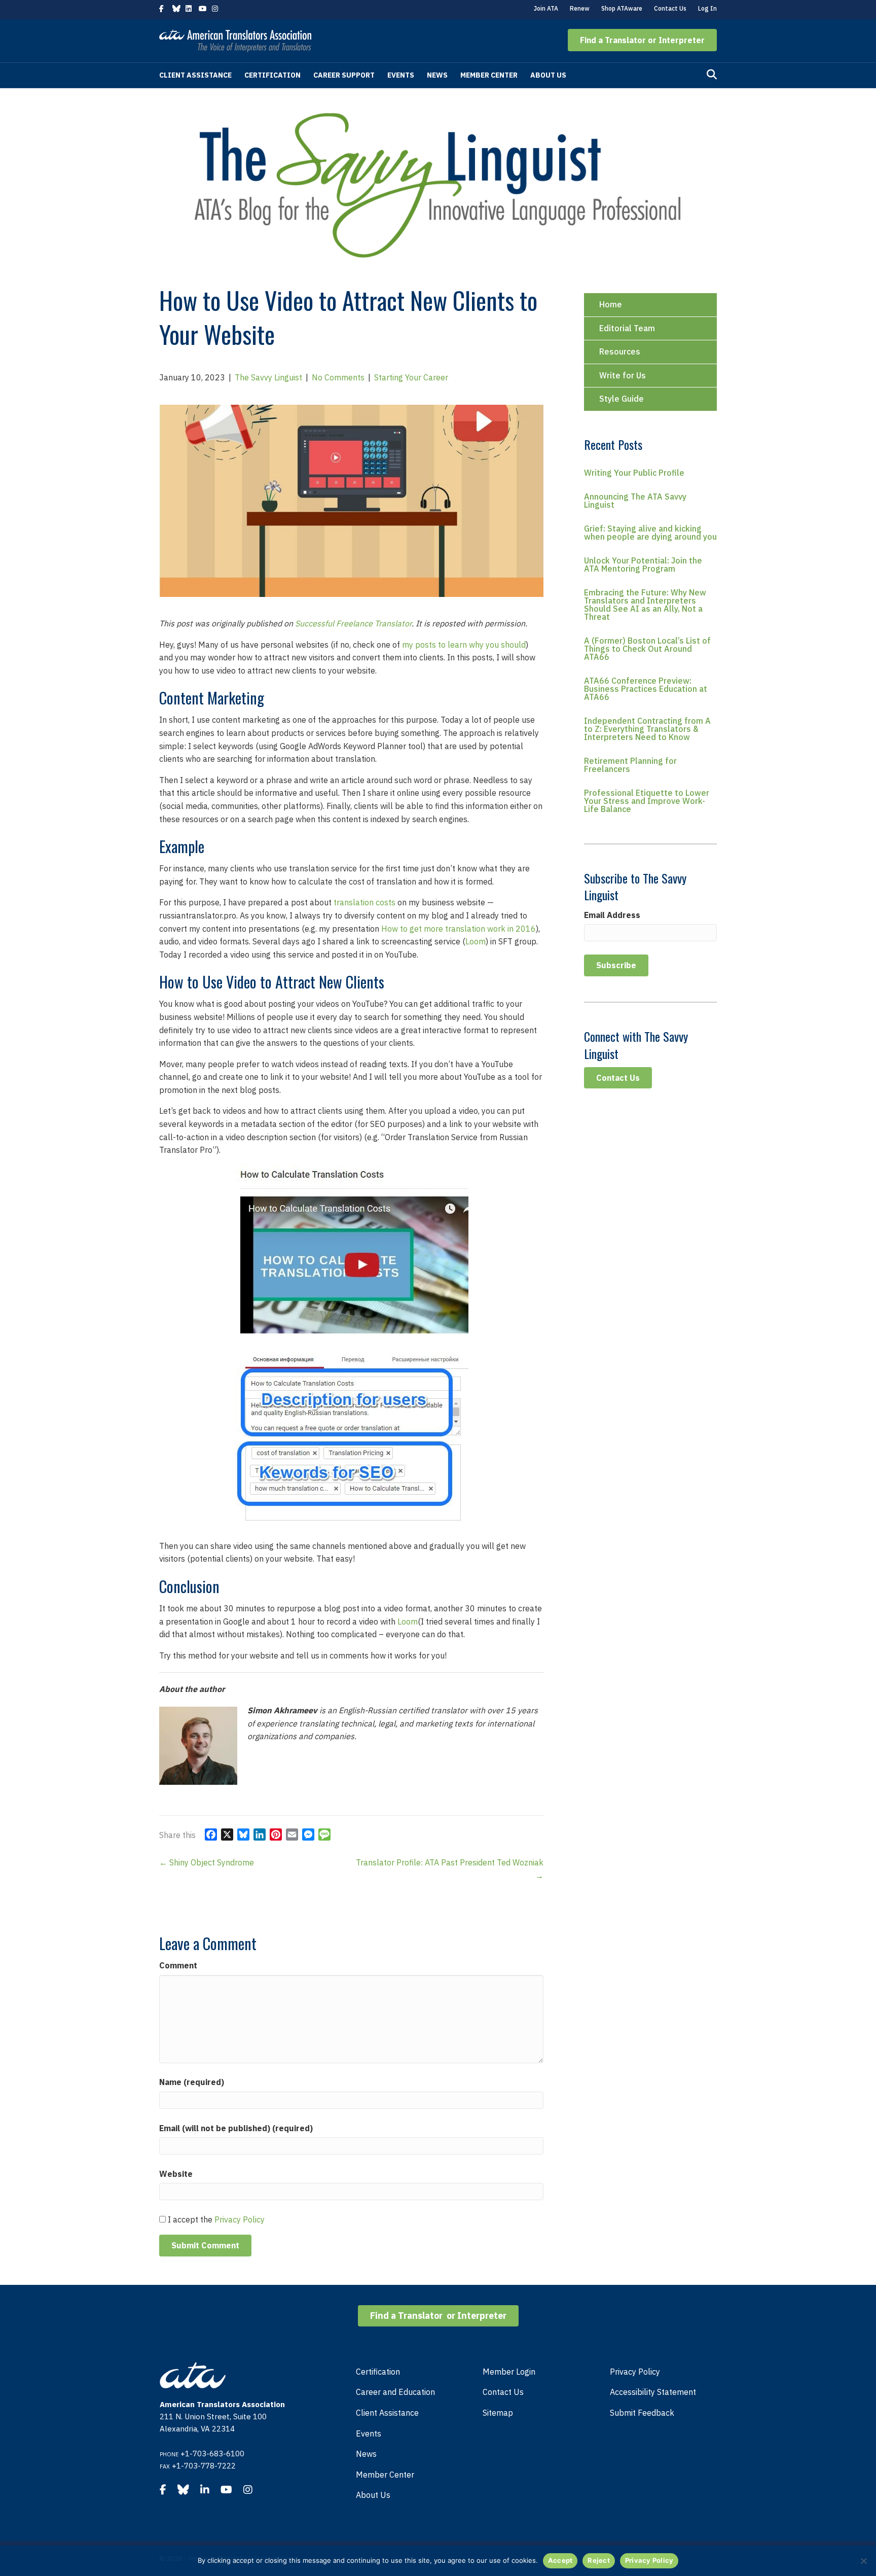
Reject (599, 2560)
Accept (560, 2560)
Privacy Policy (240, 2219)
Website (176, 2174)
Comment (178, 1965)
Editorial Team (627, 328)
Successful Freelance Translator (353, 623)
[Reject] (863, 2561)
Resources (620, 351)
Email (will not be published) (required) (236, 2128)
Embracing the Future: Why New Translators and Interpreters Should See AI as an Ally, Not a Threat (645, 605)
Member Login (509, 2372)
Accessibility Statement (653, 2392)
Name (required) (192, 2082)
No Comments (338, 377)
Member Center (489, 75)
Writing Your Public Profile (634, 473)
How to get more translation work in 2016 (459, 929)
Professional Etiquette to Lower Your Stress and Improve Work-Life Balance (647, 801)
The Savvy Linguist (268, 377)
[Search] (712, 75)
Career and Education (395, 2392)
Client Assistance (195, 75)
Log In (707, 8)
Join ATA (546, 8)
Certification (272, 75)
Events (401, 75)
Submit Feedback (642, 2413)
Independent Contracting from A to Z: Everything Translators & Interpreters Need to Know (647, 729)
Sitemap (498, 2413)
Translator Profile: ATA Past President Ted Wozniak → (450, 1869)
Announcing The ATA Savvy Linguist (635, 501)
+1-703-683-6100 (212, 2454)
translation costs (364, 902)
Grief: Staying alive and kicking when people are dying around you (650, 533)
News (437, 75)
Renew (580, 8)
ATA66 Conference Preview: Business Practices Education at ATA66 (646, 689)
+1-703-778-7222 (204, 2466)
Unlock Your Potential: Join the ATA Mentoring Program (643, 564)
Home (611, 304)
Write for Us (623, 375)
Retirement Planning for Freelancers (630, 765)
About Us (548, 75)
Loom (476, 941)
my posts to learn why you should (464, 645)
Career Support (344, 75)
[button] (642, 40)
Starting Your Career (411, 377)
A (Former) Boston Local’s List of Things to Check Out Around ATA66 (647, 649)
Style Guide (622, 399)
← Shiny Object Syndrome (207, 1862)
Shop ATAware (622, 8)
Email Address (612, 915)
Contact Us (670, 8)
